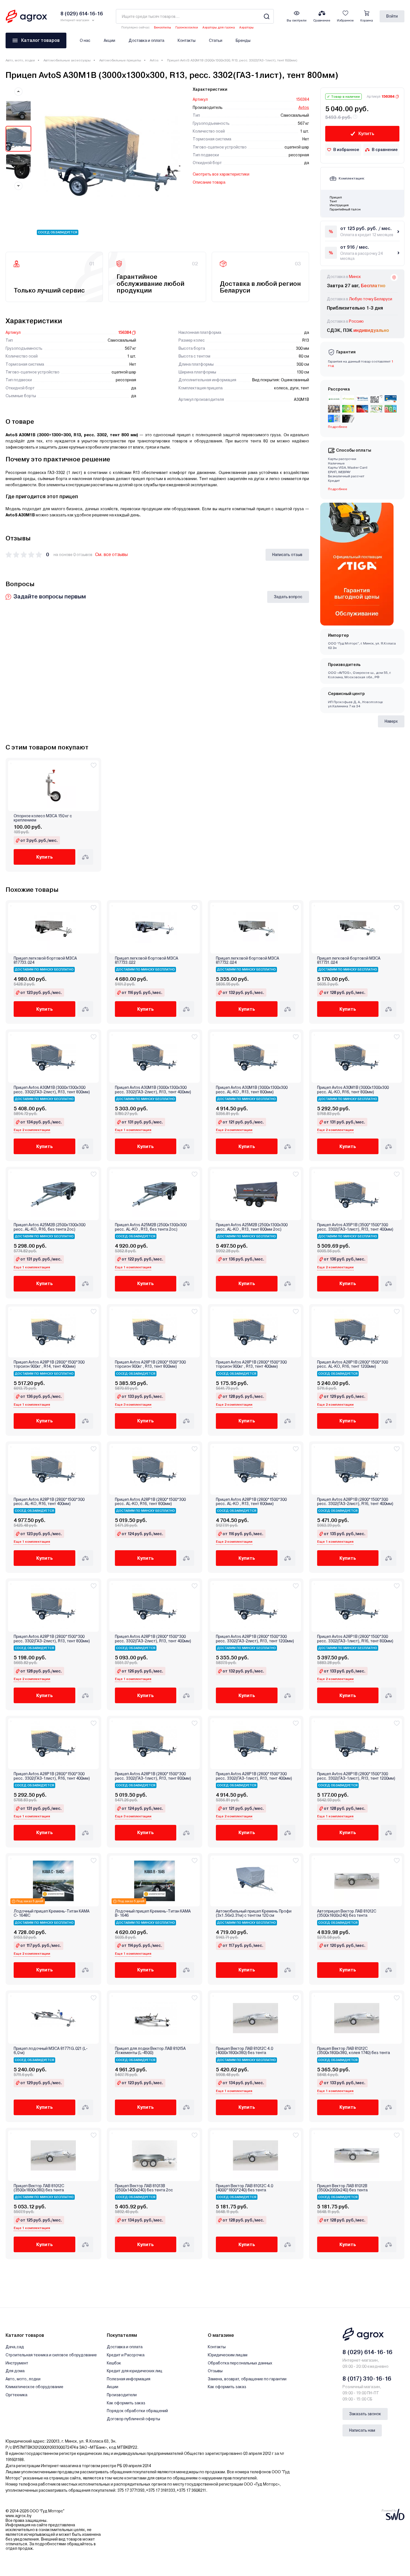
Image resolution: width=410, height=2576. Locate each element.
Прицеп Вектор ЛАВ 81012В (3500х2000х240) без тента (342, 2188)
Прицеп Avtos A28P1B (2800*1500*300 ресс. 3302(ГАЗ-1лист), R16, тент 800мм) (355, 1639)
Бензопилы (162, 27)
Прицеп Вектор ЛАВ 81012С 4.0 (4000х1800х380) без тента (244, 2051)
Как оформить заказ (126, 2403)
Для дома (15, 2371)
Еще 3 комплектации (133, 1405)
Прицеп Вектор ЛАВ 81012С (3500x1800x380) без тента (39, 2188)
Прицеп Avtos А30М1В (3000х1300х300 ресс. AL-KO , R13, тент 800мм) (252, 1090)
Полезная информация (129, 2379)
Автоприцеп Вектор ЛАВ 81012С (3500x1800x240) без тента (347, 1913)
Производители (122, 2395)
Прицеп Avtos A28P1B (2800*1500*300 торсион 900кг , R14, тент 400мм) (49, 1364)
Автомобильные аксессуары (67, 60)
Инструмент (17, 2363)
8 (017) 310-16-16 (367, 2379)
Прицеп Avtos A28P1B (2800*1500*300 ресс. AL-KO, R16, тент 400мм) (49, 1502)
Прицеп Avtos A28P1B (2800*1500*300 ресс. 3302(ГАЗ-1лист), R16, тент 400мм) (52, 1776)
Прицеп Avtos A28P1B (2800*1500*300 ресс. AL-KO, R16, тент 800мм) (150, 1502)
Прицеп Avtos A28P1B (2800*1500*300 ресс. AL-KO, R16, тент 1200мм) (353, 1364)
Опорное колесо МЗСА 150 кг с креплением (43, 818)
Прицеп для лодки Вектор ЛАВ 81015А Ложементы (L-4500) (150, 2051)
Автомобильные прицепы (120, 60)
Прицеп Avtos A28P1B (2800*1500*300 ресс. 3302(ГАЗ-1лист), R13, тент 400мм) (254, 1776)
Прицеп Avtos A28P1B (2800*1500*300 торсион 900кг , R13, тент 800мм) (150, 1364)
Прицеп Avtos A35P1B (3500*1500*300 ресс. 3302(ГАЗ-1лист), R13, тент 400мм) (355, 1227)
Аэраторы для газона (219, 27)
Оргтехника (16, 2395)
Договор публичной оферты (133, 2419)
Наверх (391, 721)
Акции (109, 40)
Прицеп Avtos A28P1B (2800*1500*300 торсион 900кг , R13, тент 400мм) (251, 1364)
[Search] (266, 16)
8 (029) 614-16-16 (367, 2352)
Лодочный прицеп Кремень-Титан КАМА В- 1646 (153, 1913)
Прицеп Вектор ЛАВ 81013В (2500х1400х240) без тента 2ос (144, 2188)
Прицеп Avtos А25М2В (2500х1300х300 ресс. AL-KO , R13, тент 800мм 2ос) (252, 1227)
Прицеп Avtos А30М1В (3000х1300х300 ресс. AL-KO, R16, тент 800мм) (353, 1090)
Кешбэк (114, 2363)
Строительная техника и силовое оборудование (51, 2355)
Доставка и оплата (146, 40)
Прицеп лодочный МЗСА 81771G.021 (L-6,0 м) (51, 2051)
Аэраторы (246, 27)
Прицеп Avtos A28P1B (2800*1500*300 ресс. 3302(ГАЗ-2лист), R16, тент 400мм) (355, 1502)
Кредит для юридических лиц (135, 2371)
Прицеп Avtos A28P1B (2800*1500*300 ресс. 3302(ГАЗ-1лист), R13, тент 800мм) (153, 1776)
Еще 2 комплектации (32, 1130)
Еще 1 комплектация (133, 1130)
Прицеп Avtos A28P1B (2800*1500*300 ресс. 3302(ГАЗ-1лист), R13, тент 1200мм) (356, 1776)
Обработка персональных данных (240, 2363)
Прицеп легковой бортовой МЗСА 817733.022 (147, 960)
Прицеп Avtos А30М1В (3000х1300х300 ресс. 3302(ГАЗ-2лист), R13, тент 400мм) (153, 1090)
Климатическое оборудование (34, 2387)
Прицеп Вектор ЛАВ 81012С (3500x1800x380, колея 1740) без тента (354, 2051)
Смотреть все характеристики (221, 174)
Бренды (243, 40)
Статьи (216, 40)
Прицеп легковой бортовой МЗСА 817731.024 (349, 960)
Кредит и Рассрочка (126, 2355)
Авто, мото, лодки (20, 60)
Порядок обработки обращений (137, 2411)
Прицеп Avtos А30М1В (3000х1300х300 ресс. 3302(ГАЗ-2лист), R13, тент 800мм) (52, 1090)
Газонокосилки (187, 27)
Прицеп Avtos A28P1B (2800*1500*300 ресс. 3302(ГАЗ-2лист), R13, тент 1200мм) (255, 1639)
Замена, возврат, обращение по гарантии (247, 2379)
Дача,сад (15, 2347)
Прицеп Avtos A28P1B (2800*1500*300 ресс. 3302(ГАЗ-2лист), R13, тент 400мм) (153, 1639)
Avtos (154, 60)
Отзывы (215, 2371)
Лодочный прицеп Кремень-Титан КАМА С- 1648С (52, 1913)
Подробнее (338, 489)
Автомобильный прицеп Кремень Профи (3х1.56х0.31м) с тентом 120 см (254, 1913)
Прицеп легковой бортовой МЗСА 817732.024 (248, 960)
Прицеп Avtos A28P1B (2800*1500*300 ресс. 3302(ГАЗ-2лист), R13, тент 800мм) (52, 1639)
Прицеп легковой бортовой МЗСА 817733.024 (45, 960)
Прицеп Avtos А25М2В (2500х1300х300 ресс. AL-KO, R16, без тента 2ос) (50, 1227)
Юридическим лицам (228, 2355)
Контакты (187, 40)
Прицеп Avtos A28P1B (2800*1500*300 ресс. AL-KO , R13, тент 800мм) (251, 1502)
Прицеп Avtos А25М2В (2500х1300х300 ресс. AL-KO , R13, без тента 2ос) (151, 1227)
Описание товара (209, 182)
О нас (85, 40)
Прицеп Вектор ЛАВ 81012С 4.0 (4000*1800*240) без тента (244, 2188)
